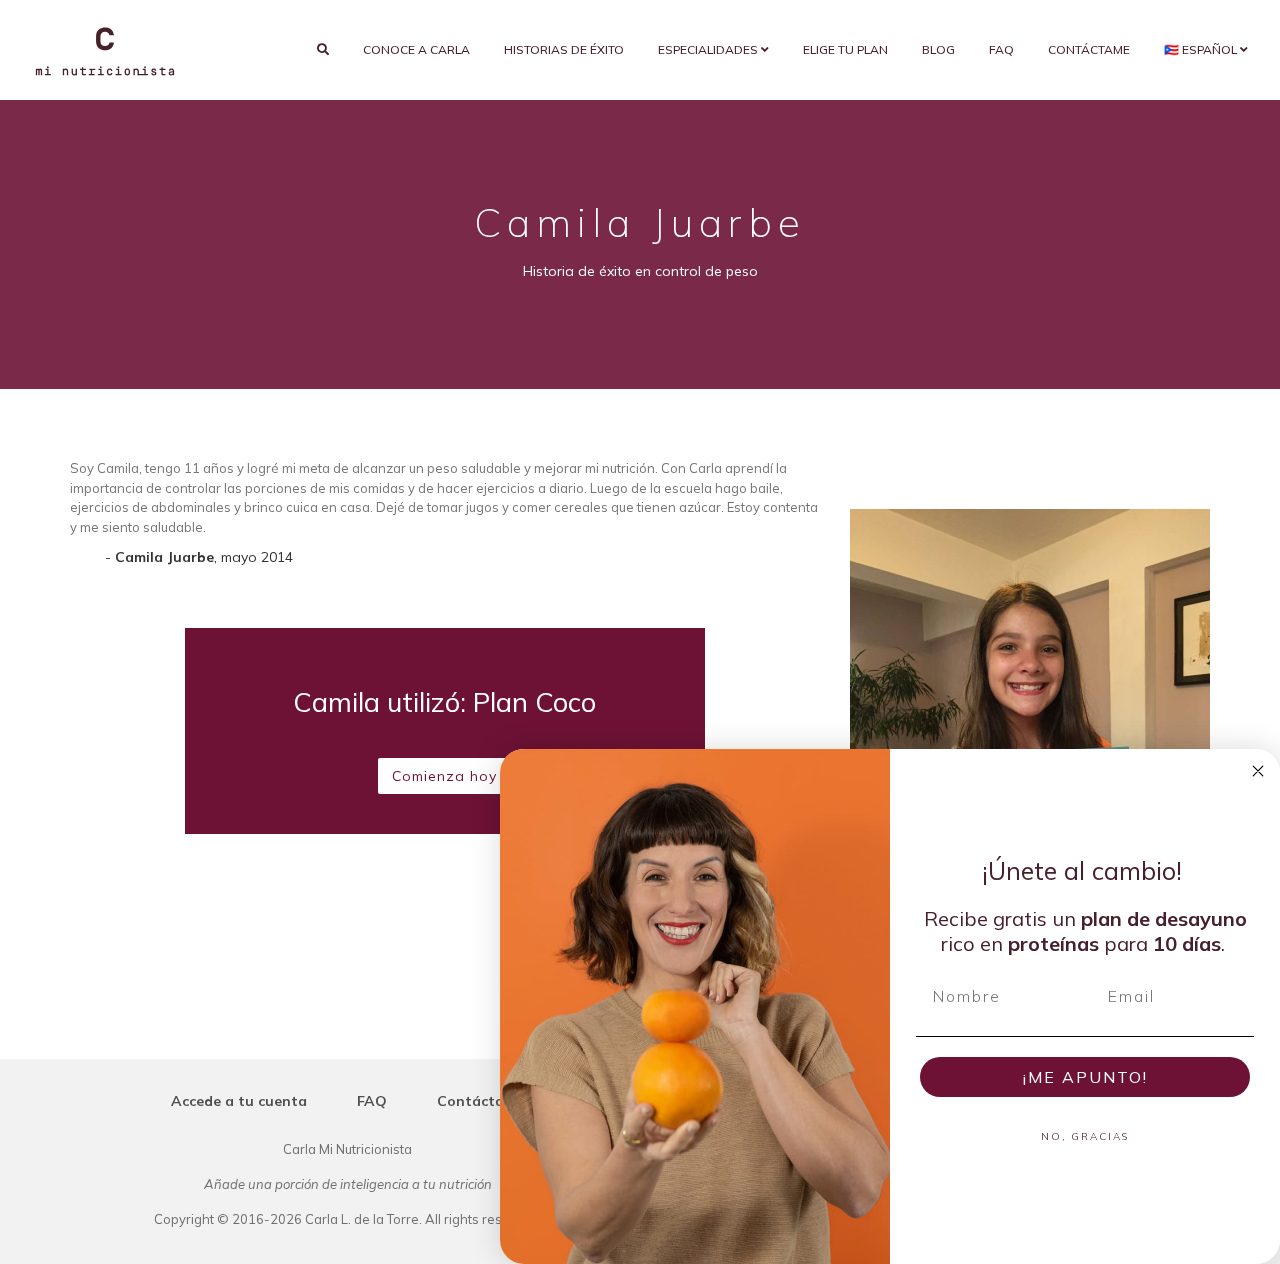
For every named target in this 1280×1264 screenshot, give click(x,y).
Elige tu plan (845, 49)
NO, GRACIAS (1085, 1136)
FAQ (1001, 49)
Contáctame (1089, 49)
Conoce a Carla (416, 49)
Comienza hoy (444, 776)
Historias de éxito (564, 49)
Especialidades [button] (709, 49)
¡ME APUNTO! (1085, 1077)
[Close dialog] (1258, 771)
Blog (938, 49)
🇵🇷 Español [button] (1202, 49)
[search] (323, 50)
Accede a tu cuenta (239, 1101)
